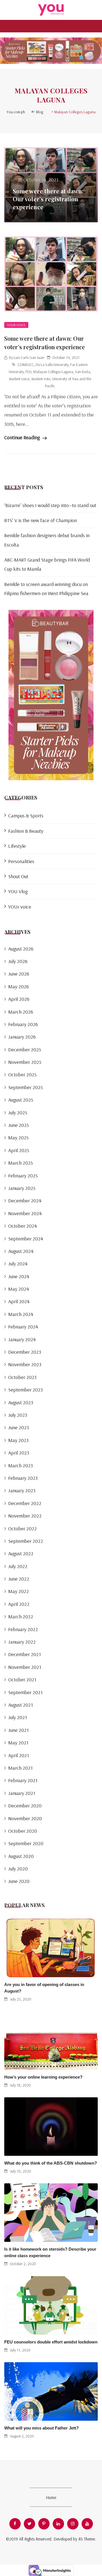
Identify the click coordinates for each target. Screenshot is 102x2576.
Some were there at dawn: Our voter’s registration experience (48, 199)
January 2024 (22, 1339)
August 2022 (21, 1553)
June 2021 (18, 1730)
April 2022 (19, 1604)
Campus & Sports (26, 816)
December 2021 (25, 1654)
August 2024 (21, 1251)
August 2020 (21, 1856)
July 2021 (18, 1717)
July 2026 (18, 961)
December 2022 (25, 1503)
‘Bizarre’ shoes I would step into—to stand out (50, 505)
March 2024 (21, 1314)
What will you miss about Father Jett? (42, 2428)
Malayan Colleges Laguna (53, 372)
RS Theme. (87, 2539)
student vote (41, 379)
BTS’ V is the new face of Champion (41, 520)
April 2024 (19, 1301)
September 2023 (25, 1390)
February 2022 (23, 1629)
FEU (28, 372)
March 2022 (21, 1616)
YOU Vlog (18, 891)
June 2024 (19, 1276)
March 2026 (21, 1012)
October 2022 (23, 1528)
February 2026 (23, 1024)
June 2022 (19, 1579)
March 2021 (20, 1768)
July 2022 (18, 1566)
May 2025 (18, 1138)
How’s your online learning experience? (43, 2077)
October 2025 (22, 1074)
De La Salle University (52, 365)
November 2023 (25, 1364)
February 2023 (23, 1478)
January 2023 (22, 1490)
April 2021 (19, 1755)
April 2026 (19, 999)
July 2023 (18, 1415)
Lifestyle (17, 846)
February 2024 (23, 1327)
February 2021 (23, 1780)
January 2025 (22, 1188)
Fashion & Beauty (26, 831)
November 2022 (25, 1516)
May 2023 (18, 1440)
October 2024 (23, 1226)
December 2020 (25, 1806)
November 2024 (25, 1213)
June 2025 (19, 1125)
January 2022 (22, 1642)
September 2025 (25, 1087)
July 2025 (18, 1113)
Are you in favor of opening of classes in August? (44, 1988)
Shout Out (18, 876)
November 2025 (25, 1062)
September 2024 (26, 1239)
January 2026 (22, 1037)
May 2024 (19, 1289)
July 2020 (18, 1869)
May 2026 (19, 986)
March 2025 (21, 1163)
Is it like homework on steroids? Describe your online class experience (50, 2252)
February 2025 (23, 1176)
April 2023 (19, 1453)
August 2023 (21, 1402)
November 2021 (25, 1667)
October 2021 (22, 1680)
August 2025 (21, 1100)
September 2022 (26, 1541)
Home (51, 2497)
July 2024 (18, 1264)
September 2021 (25, 1692)
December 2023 (25, 1352)
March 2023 (21, 1465)
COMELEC (26, 365)
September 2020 (26, 1843)
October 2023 (22, 1377)
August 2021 (21, 1705)
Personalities (21, 861)
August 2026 (21, 949)
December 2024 (25, 1201)
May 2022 (19, 1591)
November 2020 (25, 1818)
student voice (19, 379)
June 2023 (19, 1427)
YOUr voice (16, 325)
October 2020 (23, 1831)
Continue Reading (23, 437)
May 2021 (18, 1743)
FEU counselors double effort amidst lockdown (51, 2342)
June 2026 (19, 974)
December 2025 (25, 1050)
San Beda (83, 372)
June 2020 (19, 1881)
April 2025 (19, 1150)
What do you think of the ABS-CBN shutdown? (51, 2163)
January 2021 (22, 1793)
